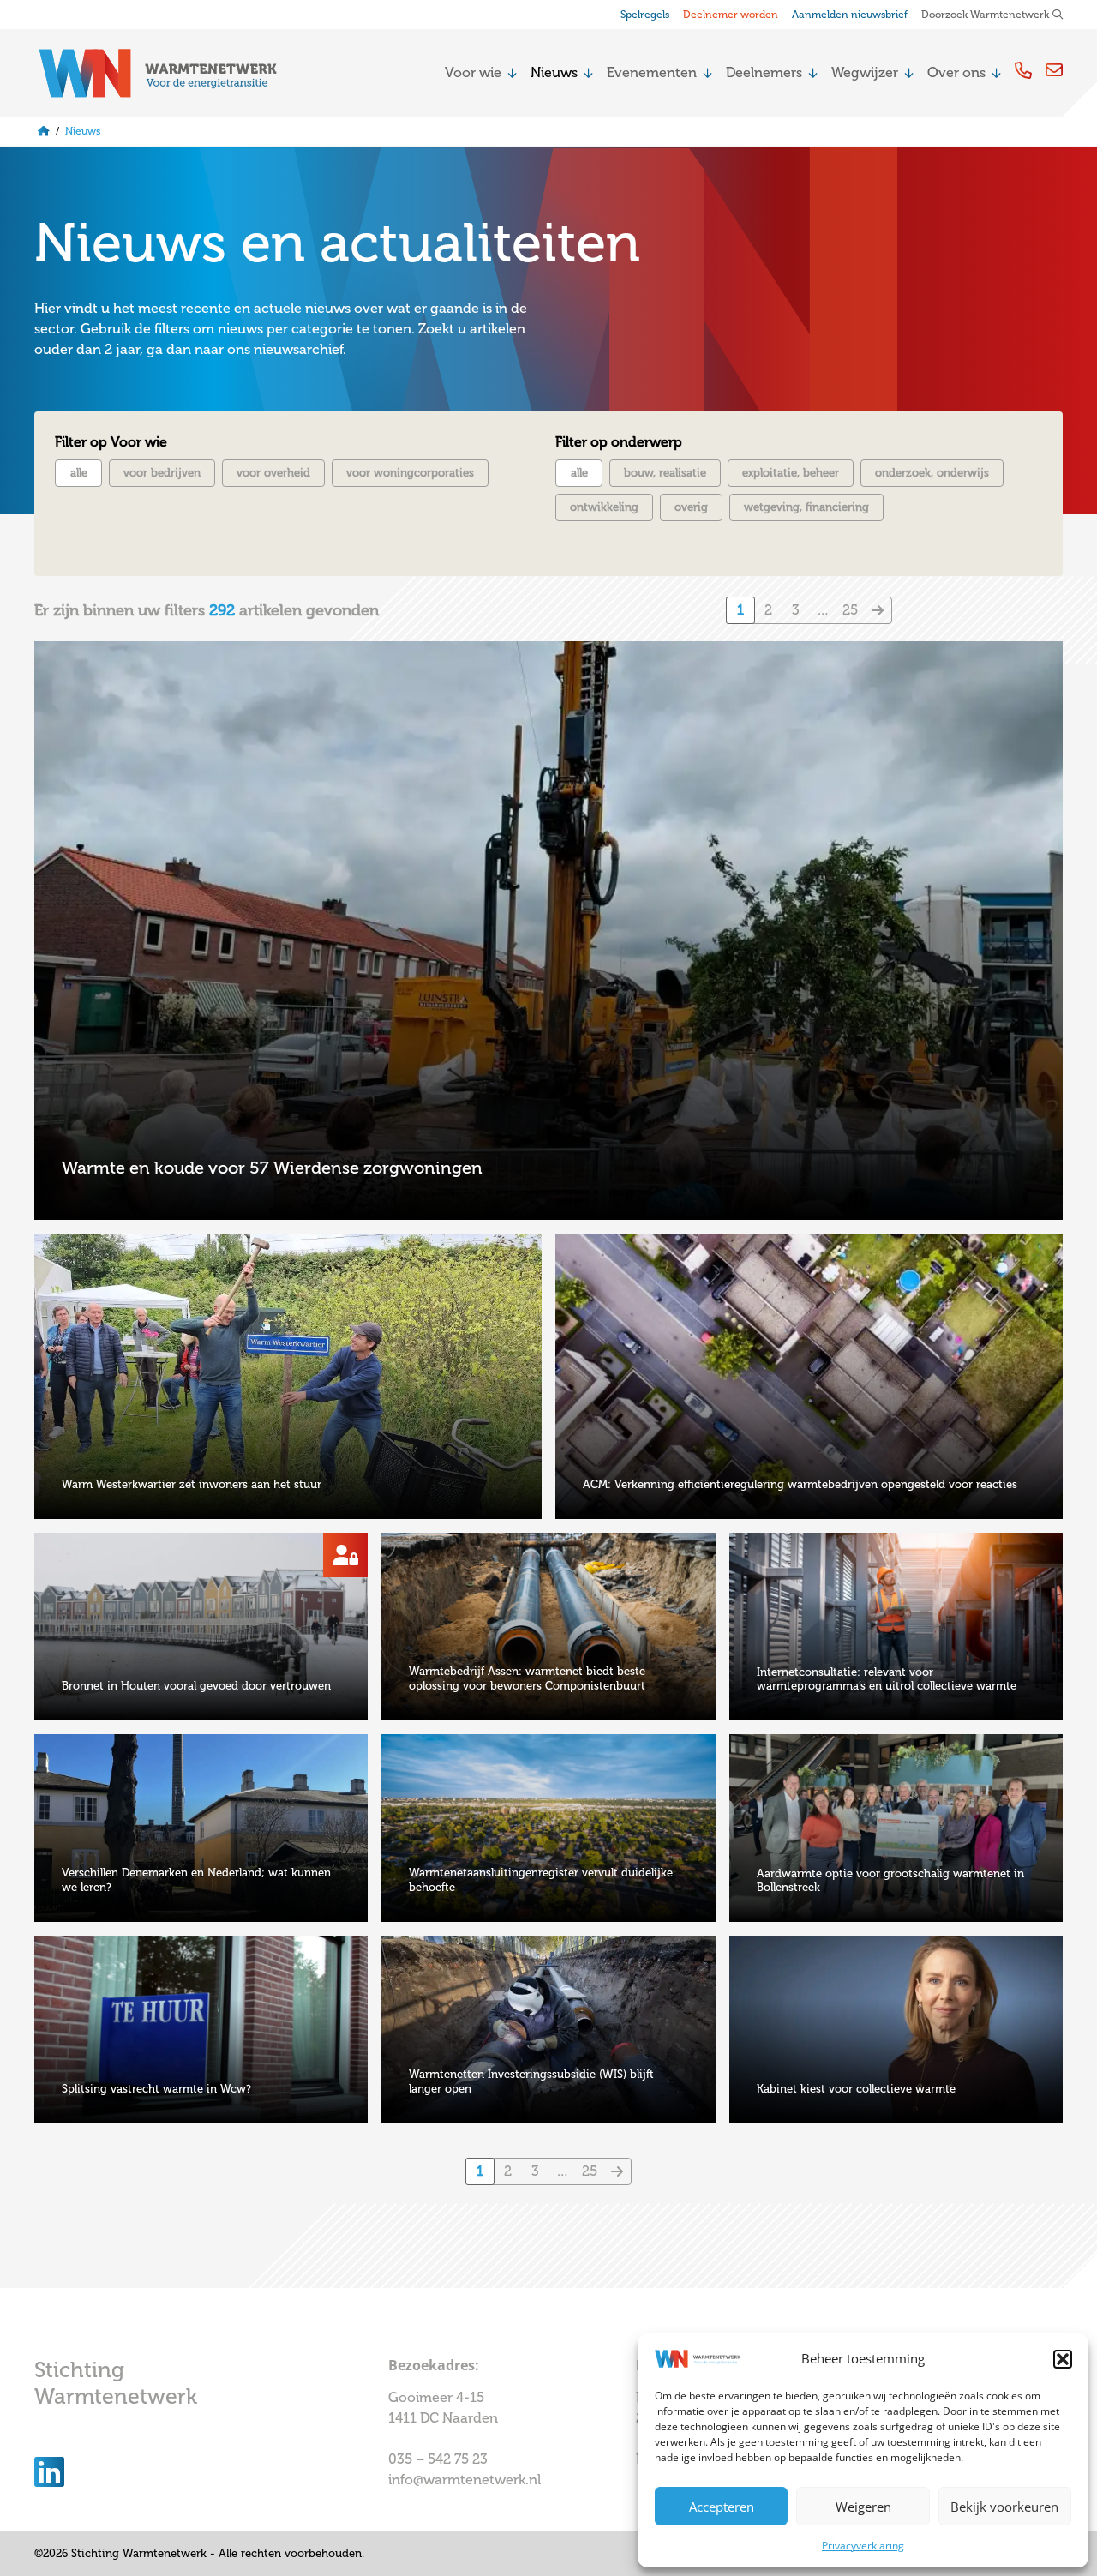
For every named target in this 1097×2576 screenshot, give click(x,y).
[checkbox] (162, 473)
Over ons (956, 72)
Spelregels (645, 15)
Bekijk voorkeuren (1004, 2507)
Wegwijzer (865, 72)
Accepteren (722, 2507)
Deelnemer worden (731, 15)
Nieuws (554, 72)
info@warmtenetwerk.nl (465, 2480)
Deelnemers (764, 72)
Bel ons (1023, 70)
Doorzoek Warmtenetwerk (985, 15)
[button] (1063, 2359)
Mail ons (1054, 70)
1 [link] (740, 610)
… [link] (823, 610)
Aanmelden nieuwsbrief (850, 15)
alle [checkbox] (79, 473)
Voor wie (473, 72)
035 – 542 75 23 (440, 2459)
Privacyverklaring (863, 2546)
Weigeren (863, 2507)
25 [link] (850, 610)
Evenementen (652, 72)
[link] (878, 610)
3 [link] (796, 610)
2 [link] (768, 610)
